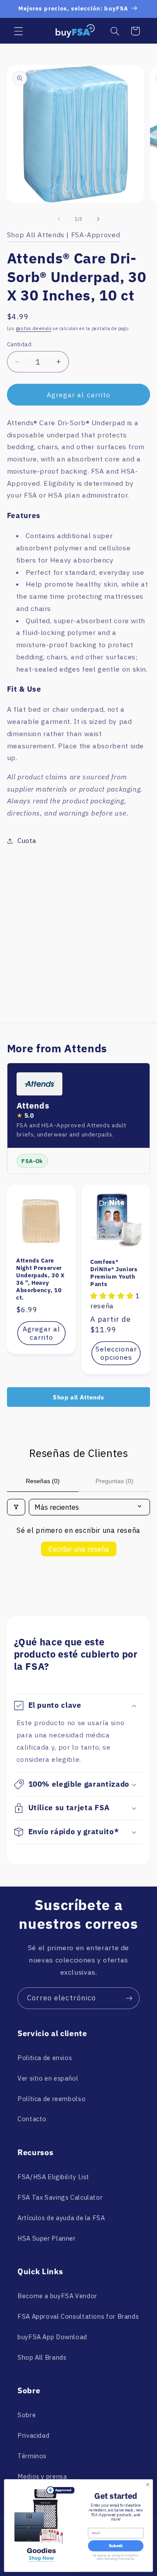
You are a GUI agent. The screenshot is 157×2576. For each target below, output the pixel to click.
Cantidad (19, 344)
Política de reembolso (51, 2099)
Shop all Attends (78, 1397)
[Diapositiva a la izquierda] (59, 219)
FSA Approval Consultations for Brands (78, 2316)
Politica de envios (45, 2058)
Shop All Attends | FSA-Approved (64, 235)
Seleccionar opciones (116, 1353)
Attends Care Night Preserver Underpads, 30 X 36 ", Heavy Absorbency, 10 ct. (41, 1279)
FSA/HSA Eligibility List (53, 2177)
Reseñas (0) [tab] (43, 1481)
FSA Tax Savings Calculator (60, 2197)
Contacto (32, 2119)
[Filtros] (16, 1507)
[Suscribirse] (129, 1998)
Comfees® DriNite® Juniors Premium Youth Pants (114, 1273)
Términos (32, 2456)
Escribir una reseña (79, 1549)
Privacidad (33, 2435)
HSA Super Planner (47, 2238)
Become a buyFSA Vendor (57, 2296)
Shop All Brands (42, 2357)
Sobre (27, 2415)
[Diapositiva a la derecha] (98, 219)
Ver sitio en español (48, 2078)
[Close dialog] (147, 2484)
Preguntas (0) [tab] (114, 1481)
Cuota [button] (27, 841)
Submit (116, 2546)
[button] (18, 31)
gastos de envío (34, 328)
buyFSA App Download (52, 2337)
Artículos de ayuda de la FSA (61, 2218)
